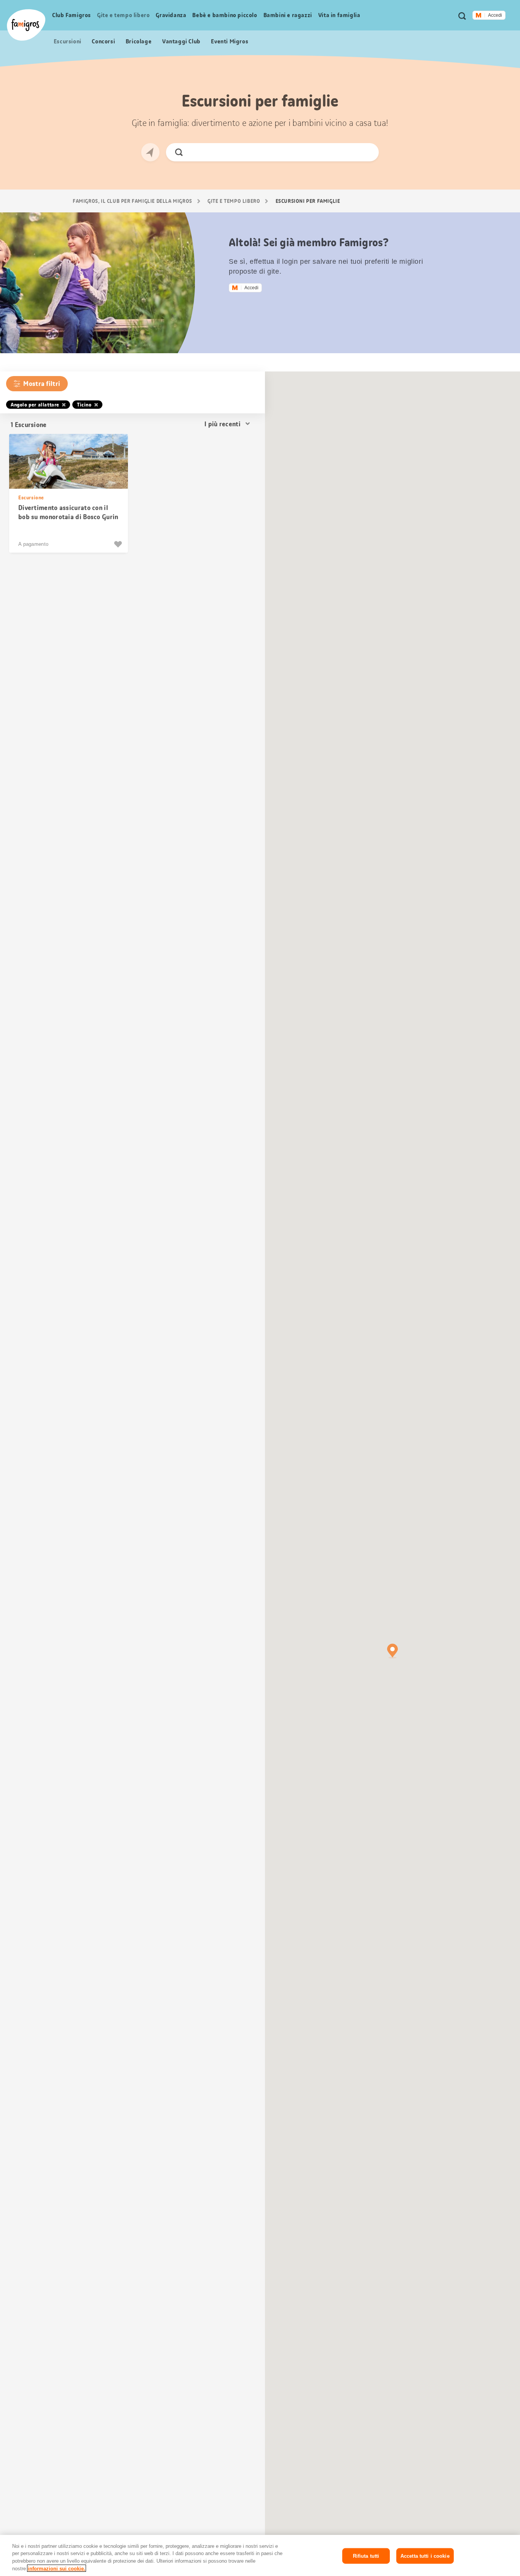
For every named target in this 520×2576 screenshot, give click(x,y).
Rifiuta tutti (366, 2556)
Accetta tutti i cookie (425, 2556)
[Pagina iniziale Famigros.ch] (26, 25)
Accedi (495, 15)
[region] (260, 2555)
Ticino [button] (84, 405)
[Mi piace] (119, 544)
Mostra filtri (42, 384)
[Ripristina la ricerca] (367, 152)
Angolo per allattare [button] (35, 405)
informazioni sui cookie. (57, 2568)
